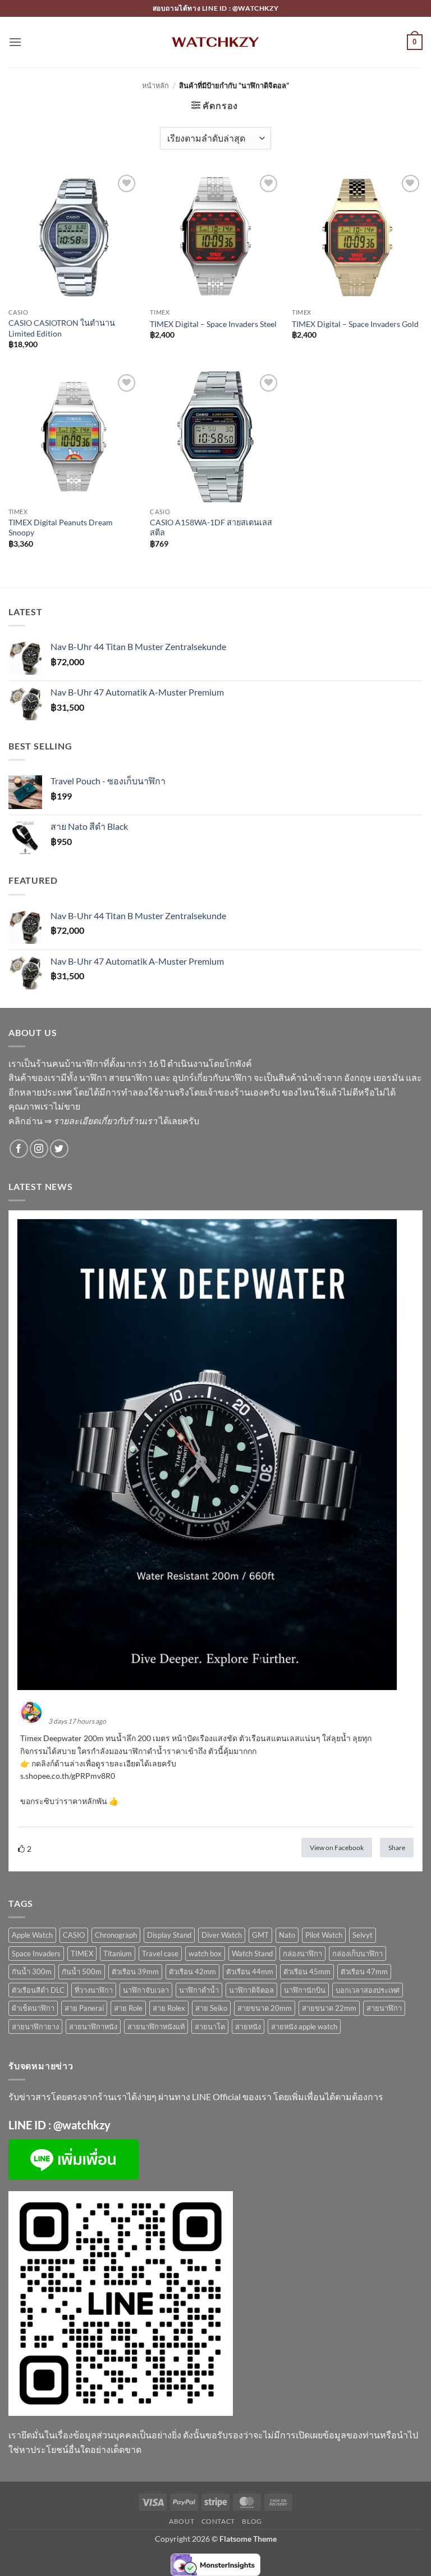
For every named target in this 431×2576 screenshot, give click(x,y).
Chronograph (116, 1935)
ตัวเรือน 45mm (307, 1971)
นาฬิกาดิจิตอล (251, 1990)
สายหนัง (248, 2027)
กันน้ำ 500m (82, 1971)
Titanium (118, 1953)
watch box (205, 1953)
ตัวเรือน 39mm (135, 1971)
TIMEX (82, 1953)
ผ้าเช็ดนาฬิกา (33, 2008)
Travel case (160, 1953)
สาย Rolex (169, 2008)
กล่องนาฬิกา (302, 1953)
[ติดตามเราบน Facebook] (19, 1149)
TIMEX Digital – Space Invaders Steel (213, 324)
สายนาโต (210, 2027)
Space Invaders (36, 1953)
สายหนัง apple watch (304, 2027)
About (182, 2521)
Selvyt (363, 1935)
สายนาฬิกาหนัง (93, 2027)
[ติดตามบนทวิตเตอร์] (59, 1149)
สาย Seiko (211, 2008)
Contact (218, 2521)
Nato (287, 1935)
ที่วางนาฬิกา (94, 1990)
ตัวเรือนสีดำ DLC (38, 1990)
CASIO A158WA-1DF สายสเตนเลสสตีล (211, 528)
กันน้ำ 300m (32, 1971)
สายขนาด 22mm (329, 2008)
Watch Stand (252, 1953)
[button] (15, 42)
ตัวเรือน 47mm (364, 1971)
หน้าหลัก (155, 85)
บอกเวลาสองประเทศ (368, 1990)
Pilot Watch (324, 1935)
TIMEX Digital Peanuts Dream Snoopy (61, 528)
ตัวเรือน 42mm (192, 1971)
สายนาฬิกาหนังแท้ (156, 2027)
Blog (252, 2521)
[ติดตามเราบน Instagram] (39, 1149)
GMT (260, 1935)
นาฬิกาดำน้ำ (199, 1990)
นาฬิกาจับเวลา (146, 1990)
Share (397, 1848)
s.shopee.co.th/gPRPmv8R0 (68, 1776)
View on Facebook (337, 1848)
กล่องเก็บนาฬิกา (357, 1953)
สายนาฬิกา (384, 2008)
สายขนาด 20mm (265, 2008)
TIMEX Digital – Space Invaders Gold (355, 324)
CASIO (74, 1935)
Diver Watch (222, 1935)
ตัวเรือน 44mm (250, 1971)
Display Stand (169, 1935)
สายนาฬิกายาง (35, 2027)
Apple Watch (32, 1935)
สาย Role (128, 2008)
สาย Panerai (84, 2008)
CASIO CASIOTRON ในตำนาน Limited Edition (62, 328)
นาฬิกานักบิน (305, 1990)
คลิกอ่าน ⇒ (83, 1121)
